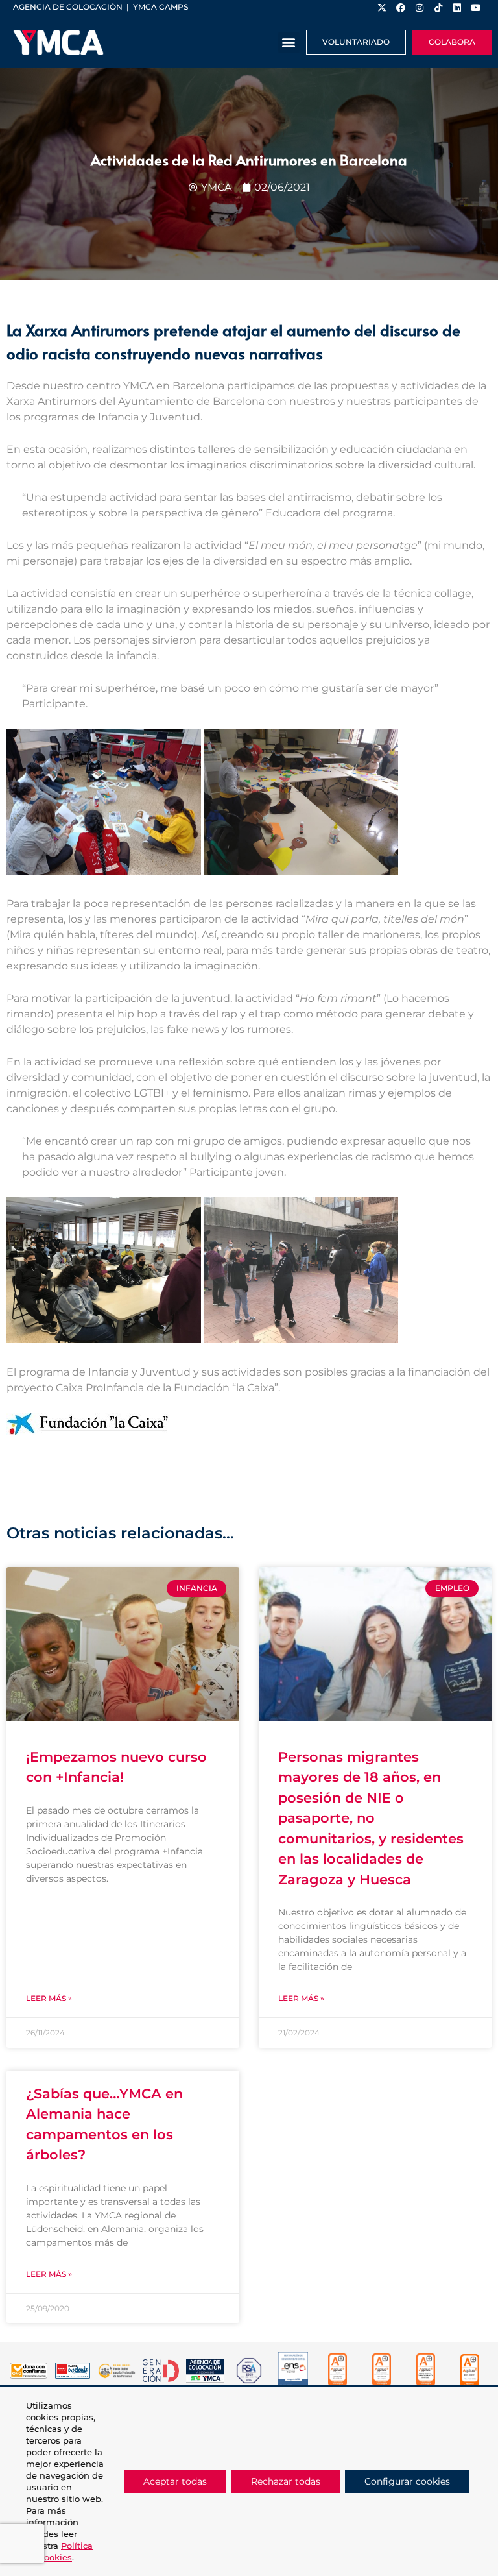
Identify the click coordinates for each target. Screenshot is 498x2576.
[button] (289, 43)
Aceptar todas (175, 2481)
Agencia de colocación (68, 7)
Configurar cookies (407, 2481)
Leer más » (49, 1998)
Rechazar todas (286, 2481)
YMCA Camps (160, 7)
